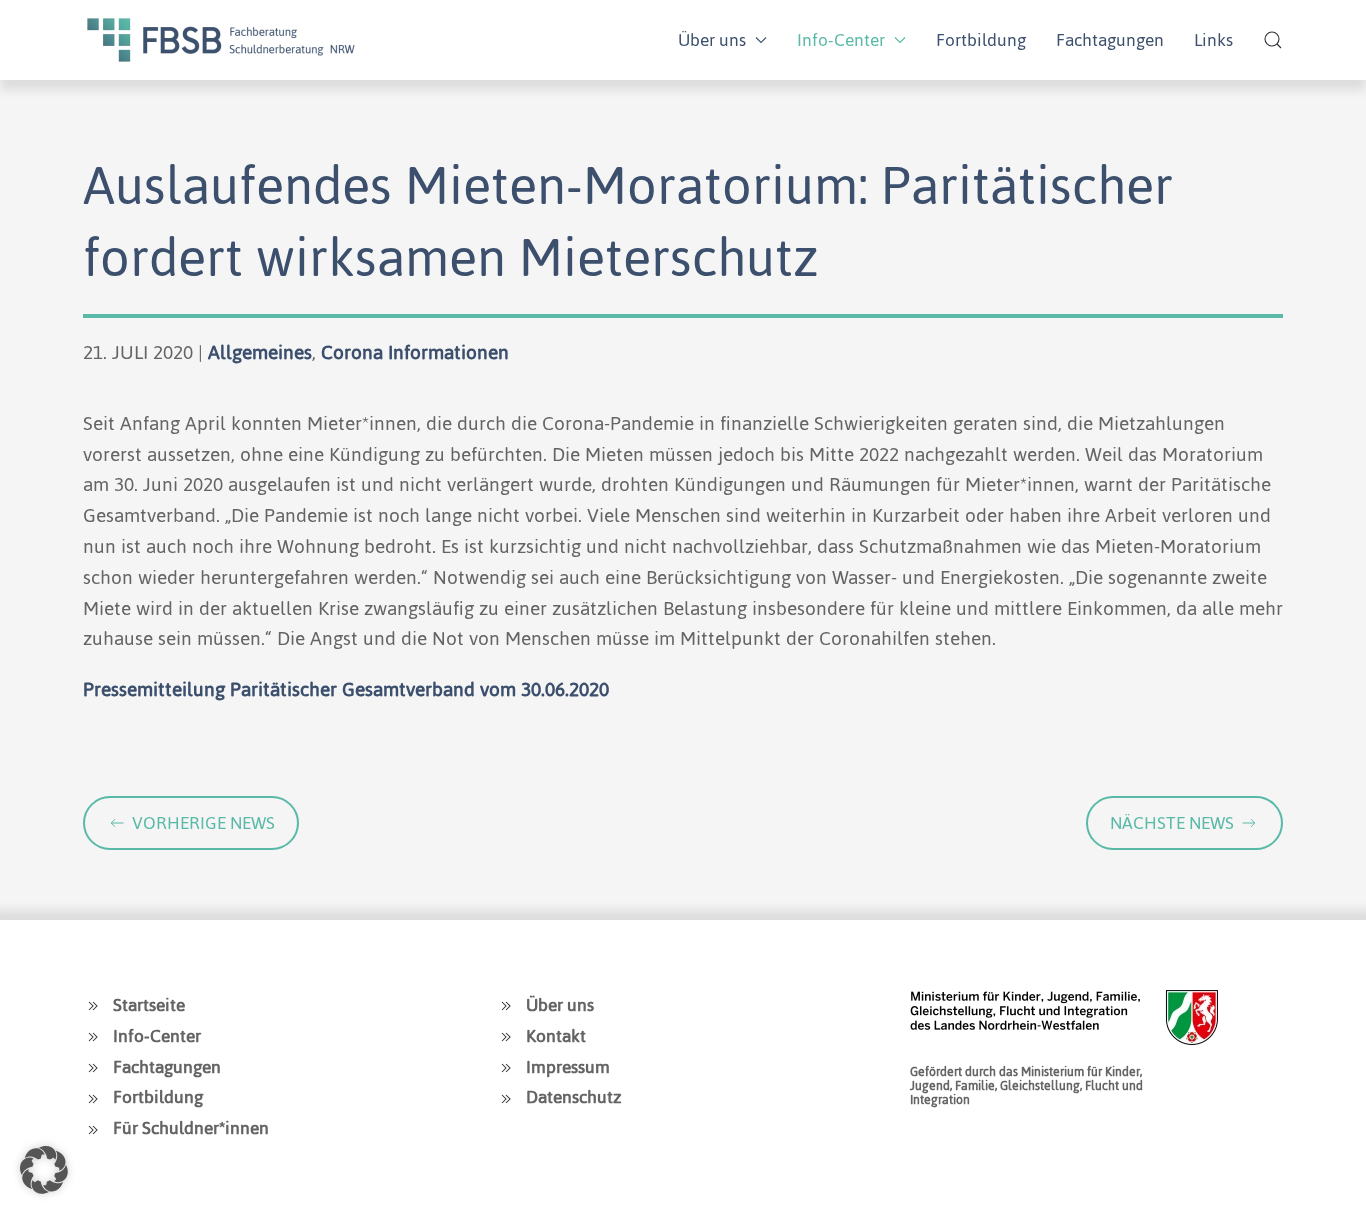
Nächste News (1172, 823)
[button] (1273, 40)
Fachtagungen (1110, 40)
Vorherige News (203, 823)
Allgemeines (260, 352)
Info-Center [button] (841, 40)
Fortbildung (981, 40)
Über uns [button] (712, 40)
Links (1213, 40)
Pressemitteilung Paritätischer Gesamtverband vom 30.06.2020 (346, 689)
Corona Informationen (415, 352)
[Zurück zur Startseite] (221, 40)
